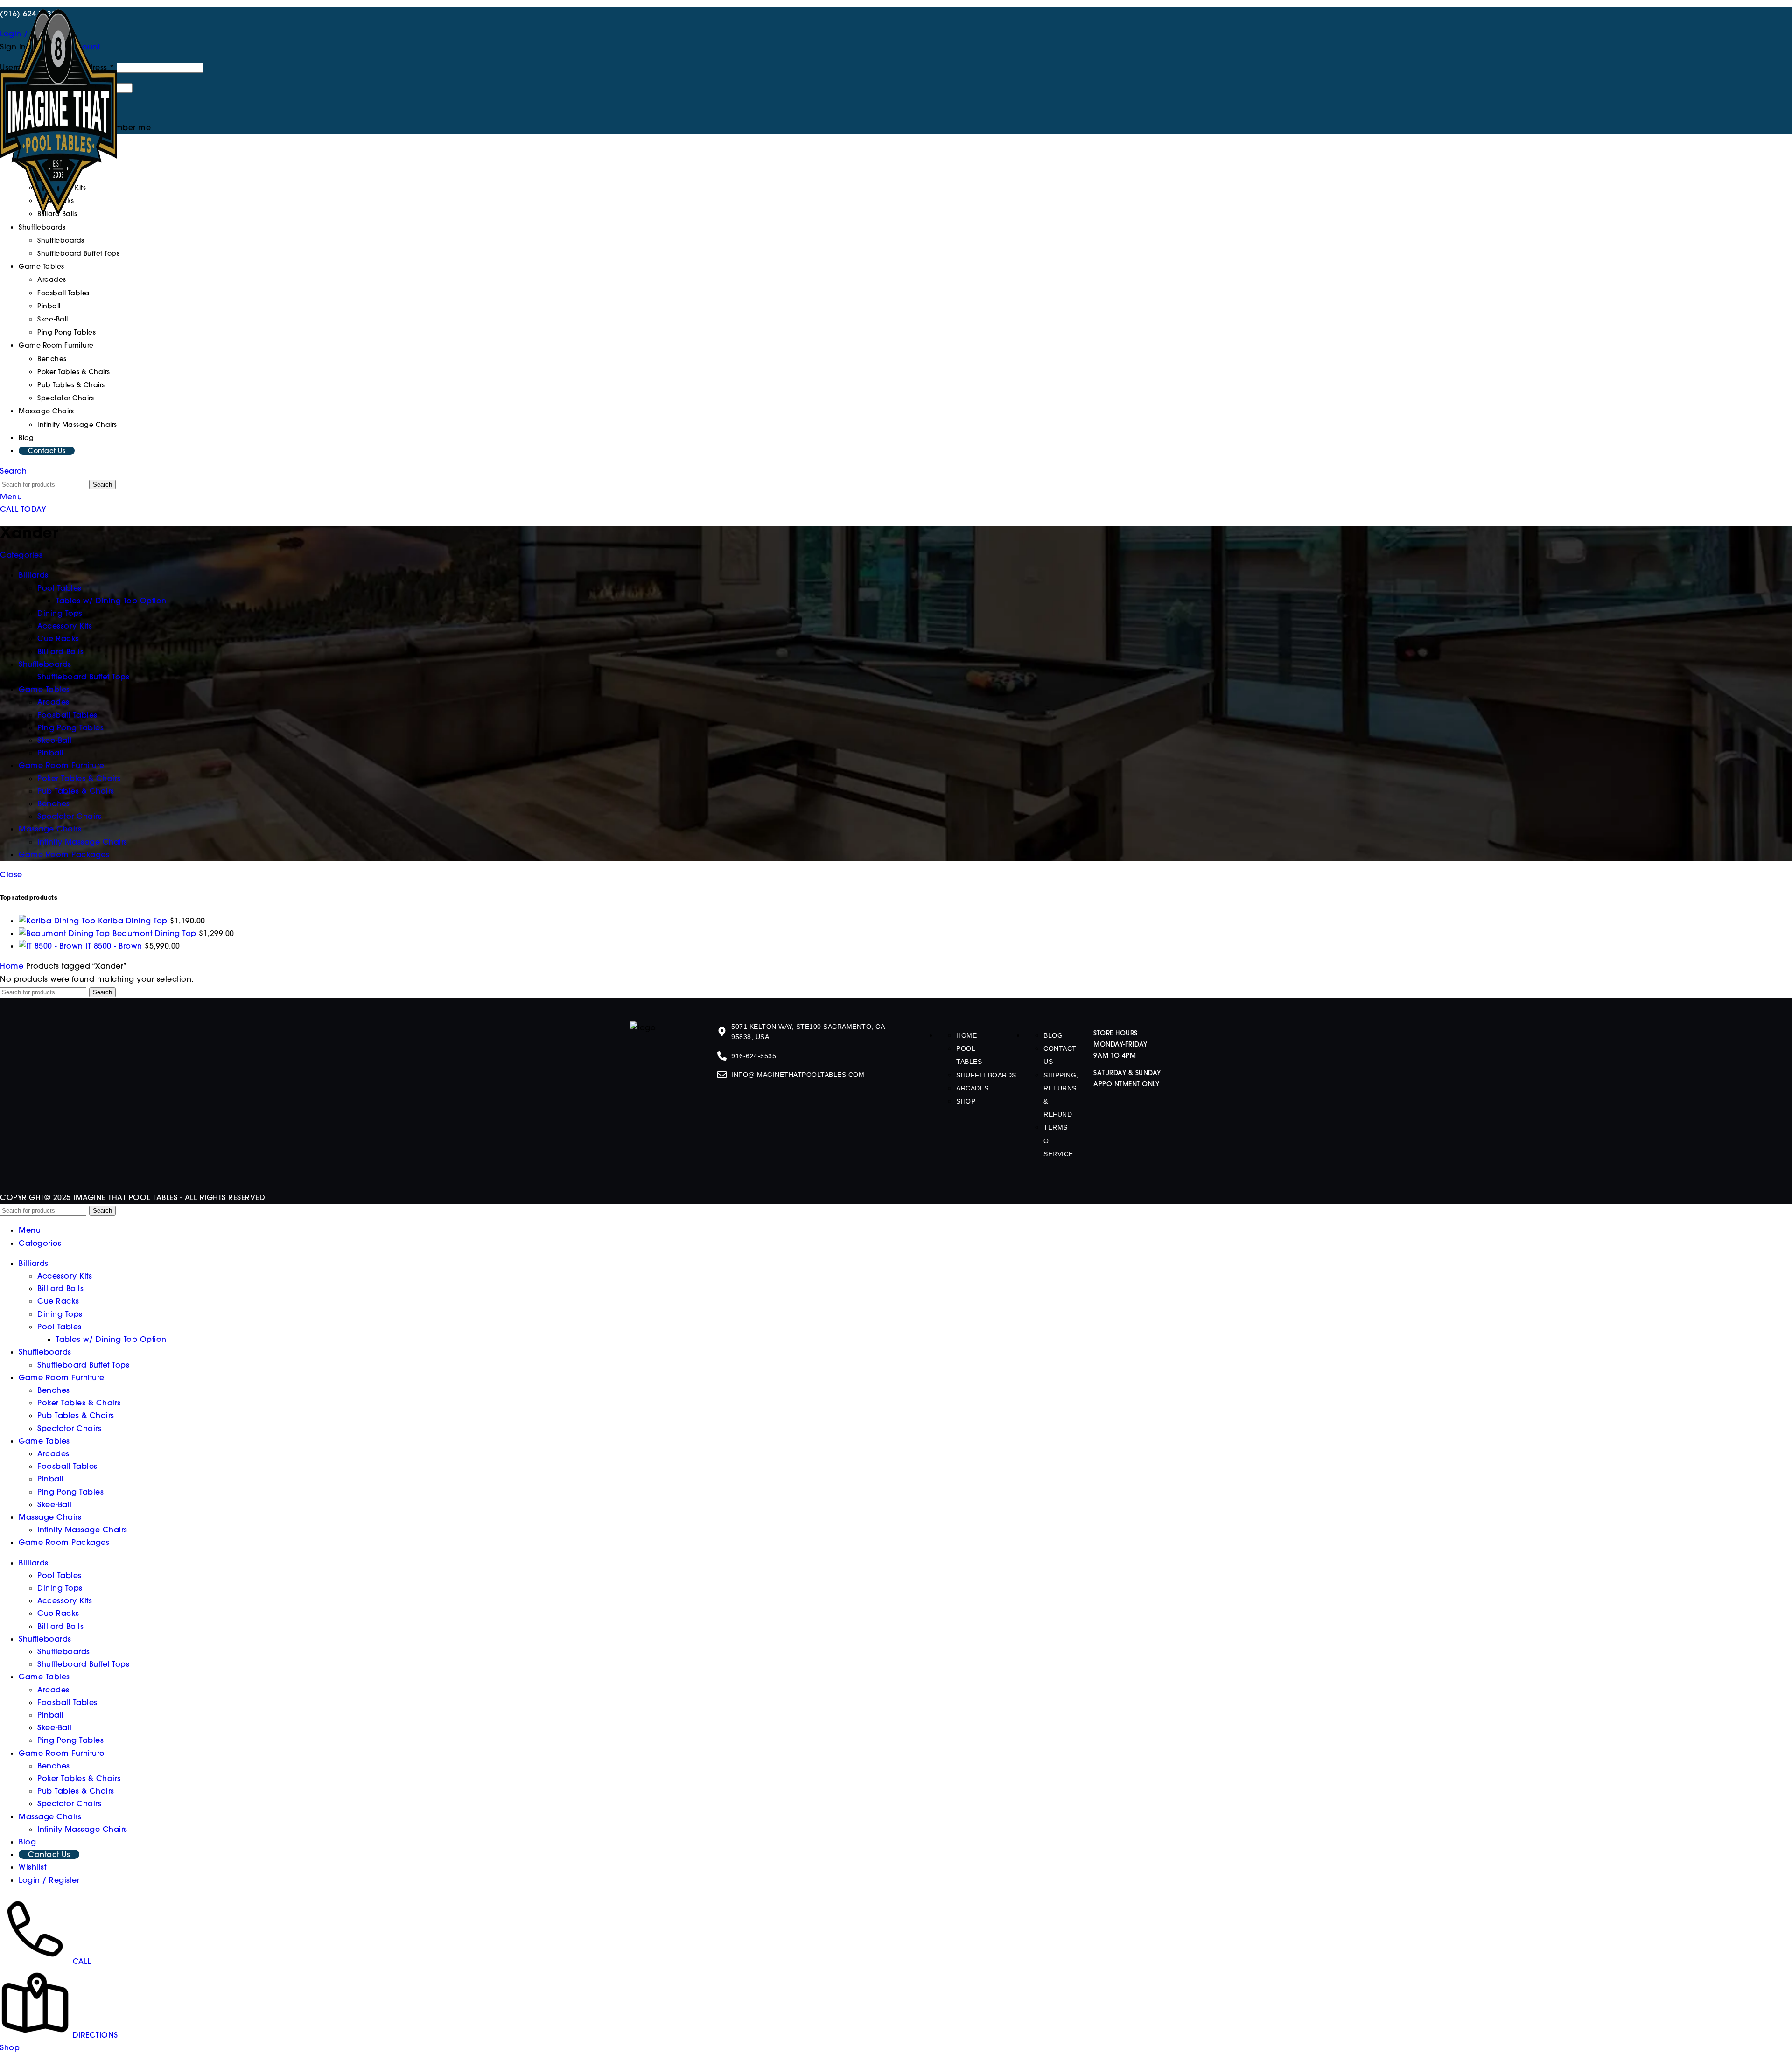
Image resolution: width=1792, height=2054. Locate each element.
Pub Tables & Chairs (71, 385)
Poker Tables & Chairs (74, 372)
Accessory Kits (65, 1851)
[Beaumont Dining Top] (120, 1317)
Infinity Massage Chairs (77, 425)
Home (13, 1541)
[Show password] (136, 90)
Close (11, 874)
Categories (21, 555)
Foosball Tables (63, 293)
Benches (52, 359)
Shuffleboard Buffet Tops (78, 253)
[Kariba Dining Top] (120, 1112)
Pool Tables (59, 1902)
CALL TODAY (23, 509)
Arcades (52, 279)
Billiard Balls (60, 1864)
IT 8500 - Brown (252, 1521)
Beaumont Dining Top (265, 1317)
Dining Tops (60, 1889)
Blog (1053, 1611)
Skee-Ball (53, 319)
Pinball (49, 306)
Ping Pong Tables (66, 332)
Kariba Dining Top (258, 1112)
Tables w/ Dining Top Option (111, 1914)
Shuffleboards (61, 240)
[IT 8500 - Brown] (120, 1521)
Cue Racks (58, 1876)
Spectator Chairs (66, 398)
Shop (966, 1677)
